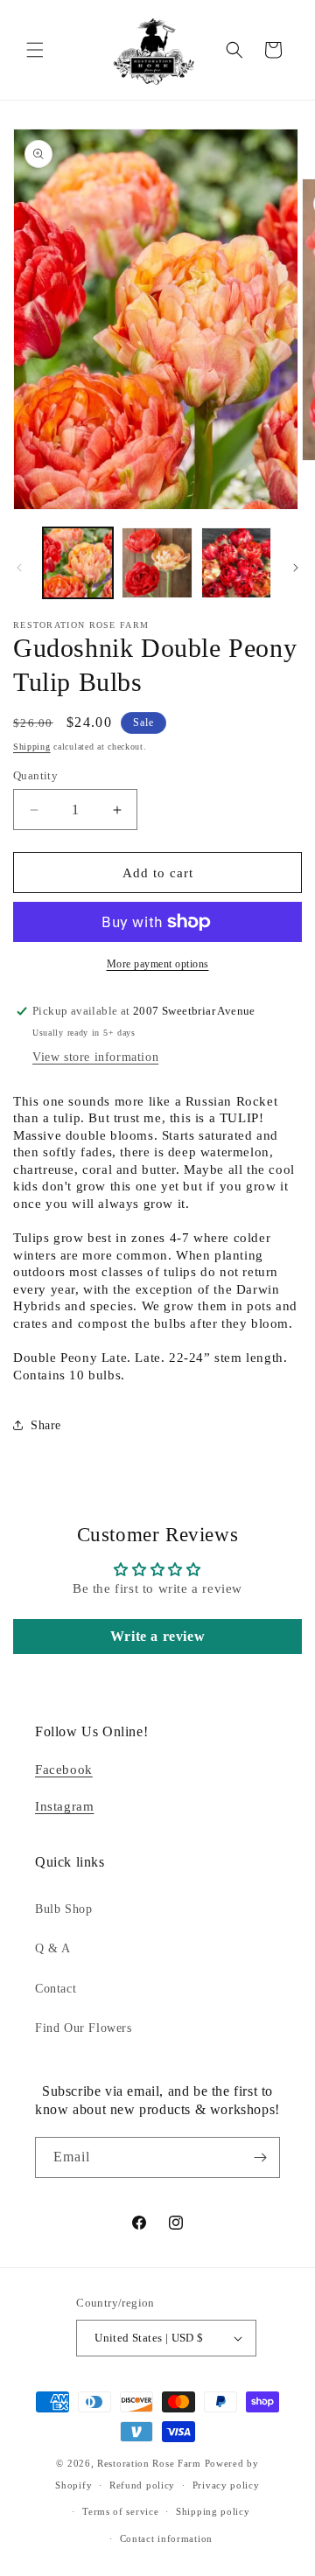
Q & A (53, 1948)
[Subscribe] (260, 2157)
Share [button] (46, 1425)
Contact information (166, 2538)
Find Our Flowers (84, 2028)
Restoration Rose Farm (149, 2463)
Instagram (64, 1806)
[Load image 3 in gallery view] (236, 562)
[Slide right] (296, 568)
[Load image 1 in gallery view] (78, 562)
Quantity (35, 775)
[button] (35, 50)
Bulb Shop (63, 1909)
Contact (56, 1989)
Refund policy (142, 2485)
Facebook (64, 1770)
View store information (95, 1057)
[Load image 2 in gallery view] (157, 562)
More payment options (158, 964)
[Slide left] (19, 568)
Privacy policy (226, 2485)
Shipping (32, 747)
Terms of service (120, 2511)
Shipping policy (213, 2511)
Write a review (157, 1636)
